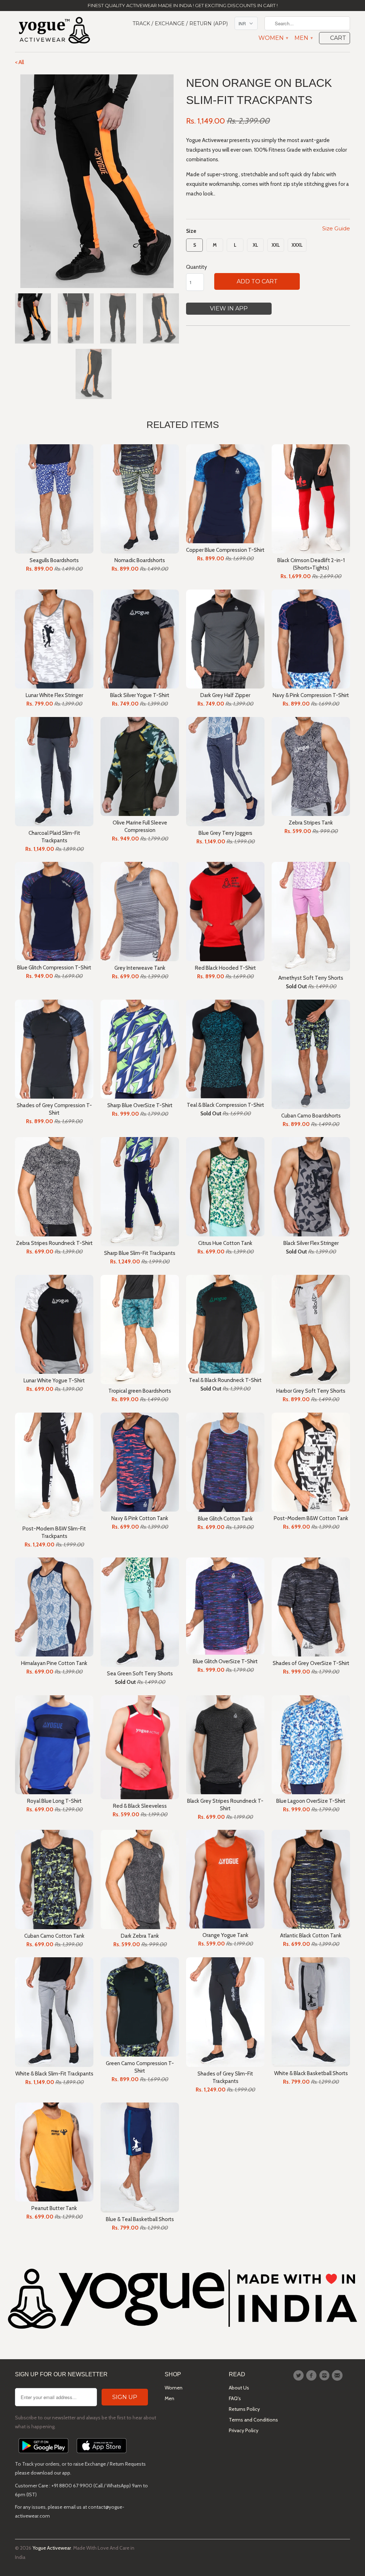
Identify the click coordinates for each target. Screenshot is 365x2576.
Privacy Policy (244, 2430)
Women (273, 38)
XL (255, 245)
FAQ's (235, 2398)
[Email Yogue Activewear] (338, 2376)
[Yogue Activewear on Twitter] (299, 2376)
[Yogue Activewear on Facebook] (312, 2376)
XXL (276, 245)
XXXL (297, 245)
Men (303, 38)
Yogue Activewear (52, 2548)
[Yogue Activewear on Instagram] (325, 2376)
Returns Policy (244, 2409)
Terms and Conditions (253, 2420)
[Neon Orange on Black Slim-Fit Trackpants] (97, 181)
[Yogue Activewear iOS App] (102, 2455)
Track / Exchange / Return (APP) (180, 23)
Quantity (197, 267)
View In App (229, 308)
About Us (239, 2388)
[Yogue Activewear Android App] (43, 2455)
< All (19, 62)
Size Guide (336, 228)
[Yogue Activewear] (54, 32)
